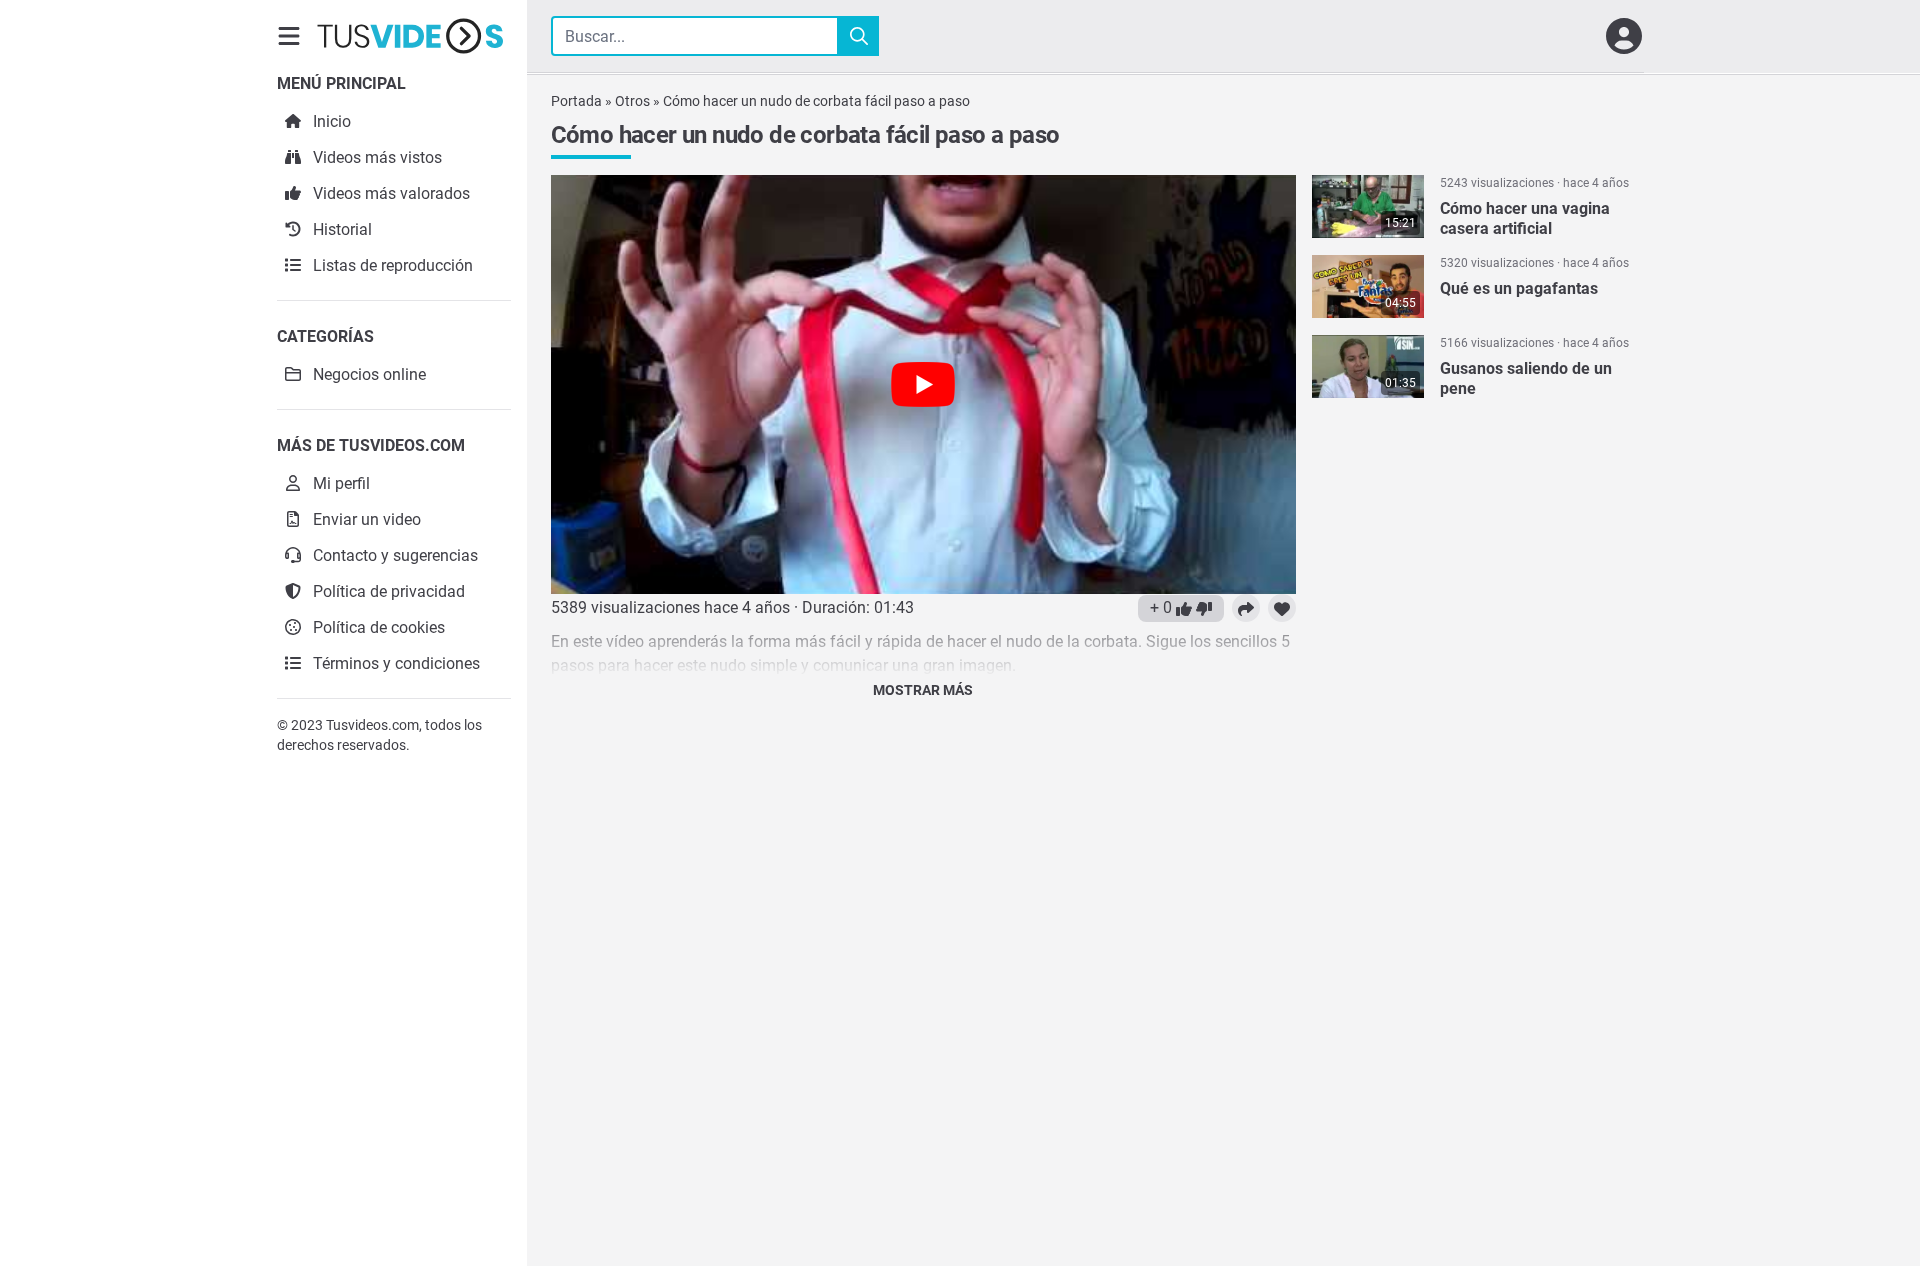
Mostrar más (923, 690)
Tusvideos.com (372, 725)
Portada (576, 101)
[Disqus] (924, 968)
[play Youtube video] (924, 384)
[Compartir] (1246, 608)
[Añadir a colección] (1282, 608)
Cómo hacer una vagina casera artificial (1525, 218)
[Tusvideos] (410, 36)
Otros (632, 101)
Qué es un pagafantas (1519, 288)
